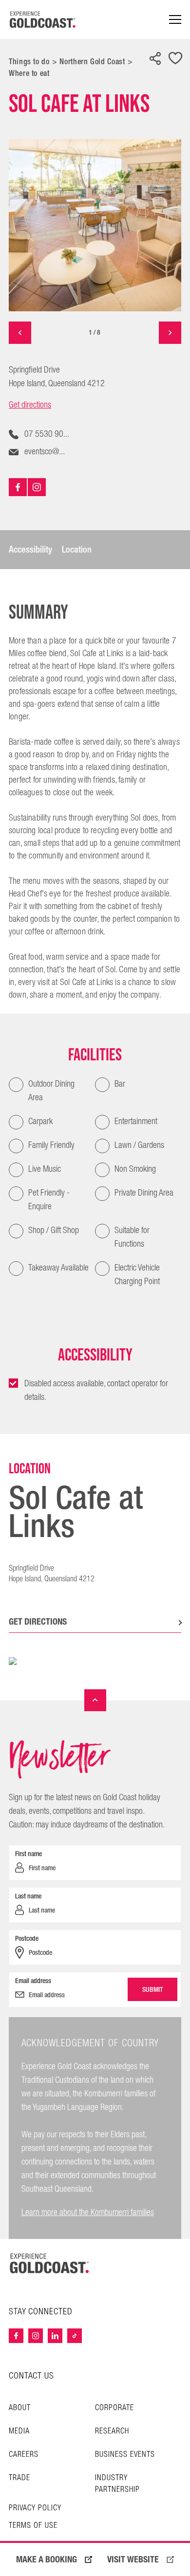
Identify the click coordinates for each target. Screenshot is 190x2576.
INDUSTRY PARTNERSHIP (117, 2484)
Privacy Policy (35, 2508)
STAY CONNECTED (41, 2312)
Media (19, 2431)
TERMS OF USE (33, 2526)
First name (28, 1854)
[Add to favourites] (175, 59)
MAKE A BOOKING (47, 2559)
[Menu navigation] (175, 20)
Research (112, 2431)
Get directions (30, 405)
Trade (19, 2478)
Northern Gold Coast (92, 62)
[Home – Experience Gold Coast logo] (50, 2263)
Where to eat (29, 73)
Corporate (114, 2408)
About (20, 2408)
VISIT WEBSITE (133, 2559)
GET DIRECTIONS (38, 1621)
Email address (33, 1981)
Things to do (29, 62)
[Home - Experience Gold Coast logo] (43, 19)
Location (77, 550)
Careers (24, 2455)
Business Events (125, 2455)
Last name (28, 1896)
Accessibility (30, 550)
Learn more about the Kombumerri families (88, 2212)
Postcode (27, 1938)
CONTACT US (31, 2376)
